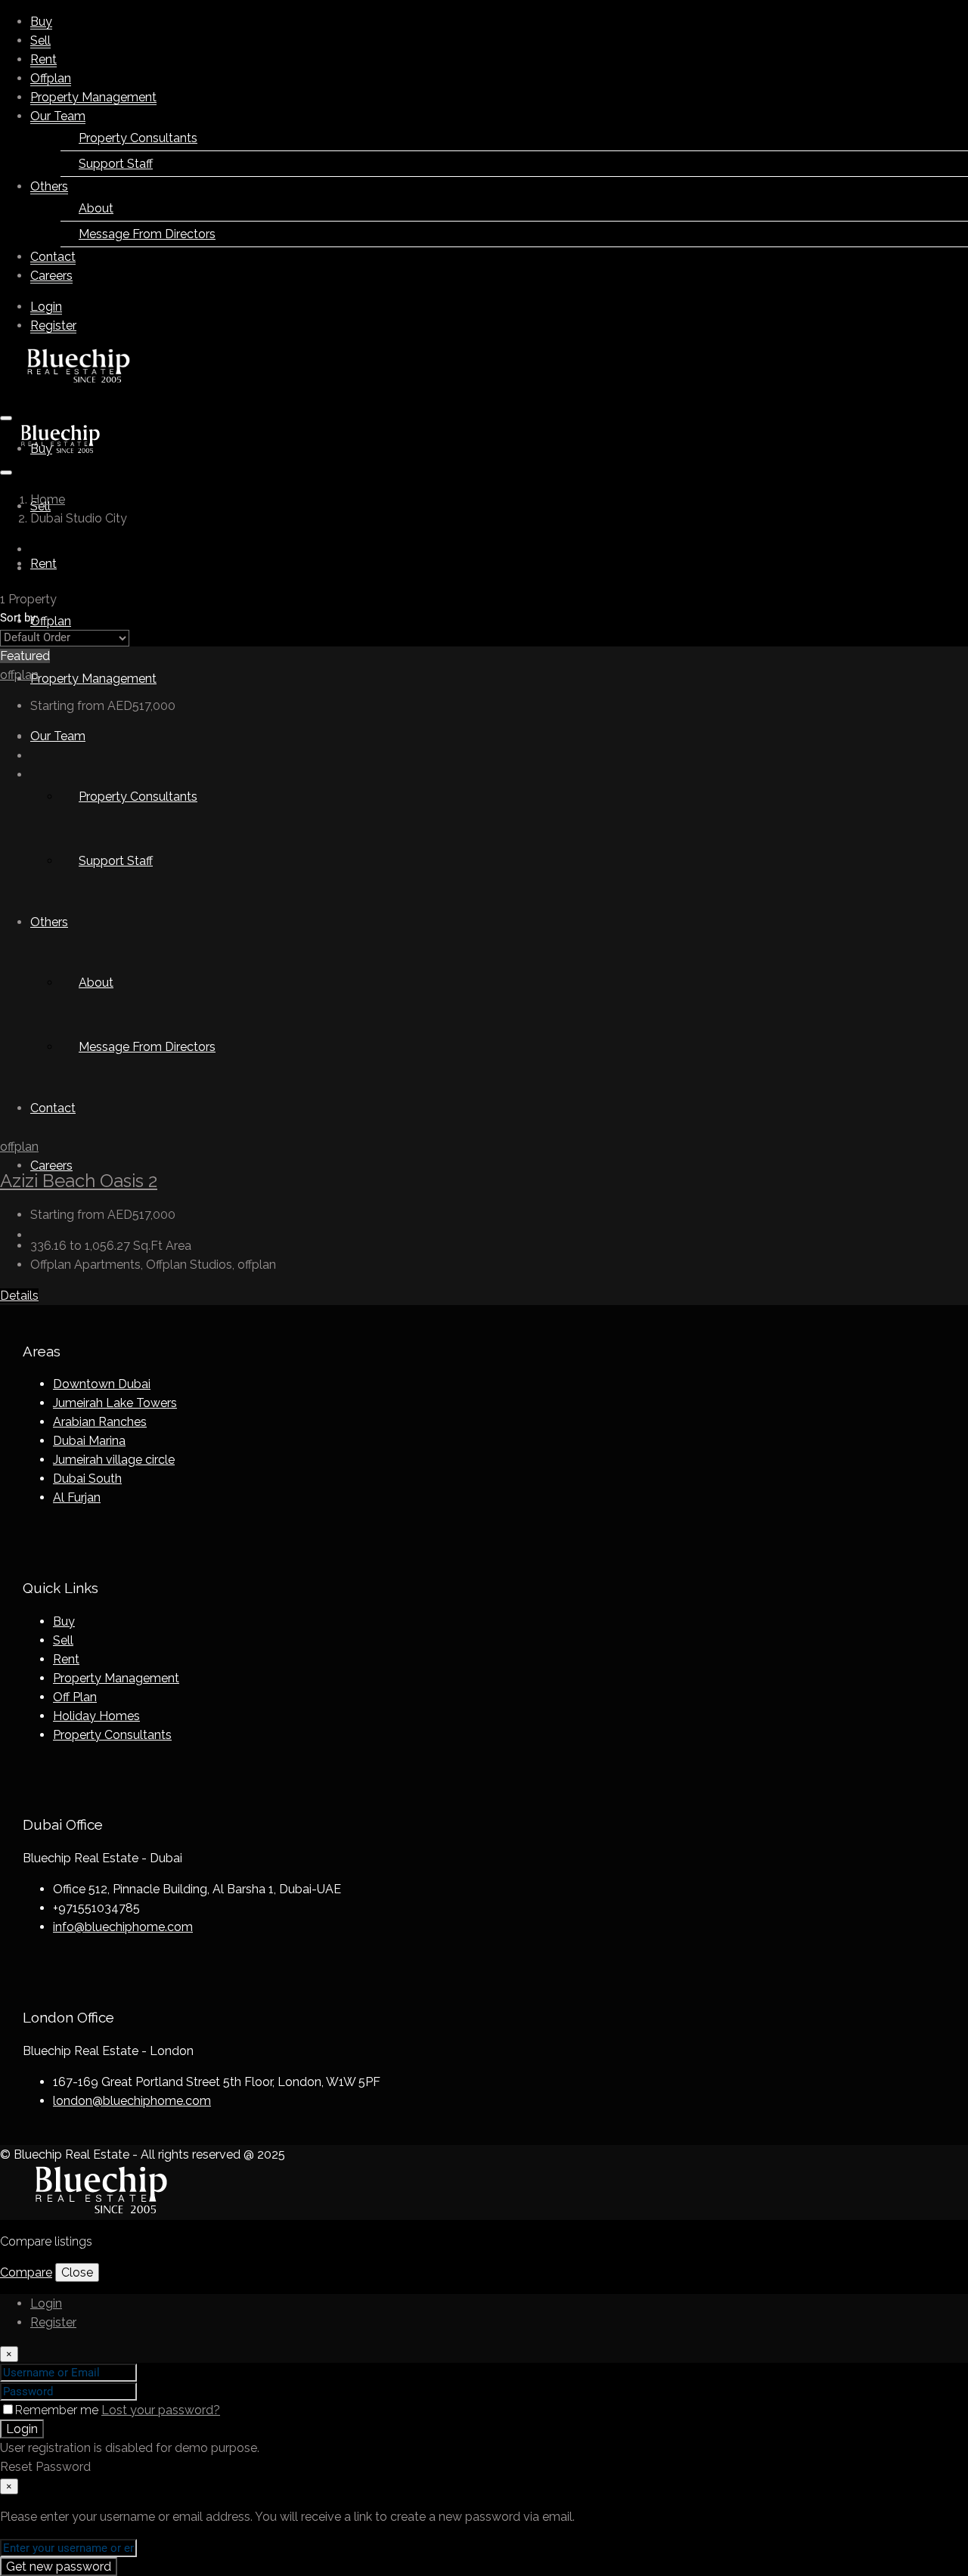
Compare (26, 2272)
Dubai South (87, 1479)
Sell (40, 40)
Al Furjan (77, 1497)
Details (19, 1296)
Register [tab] (53, 2322)
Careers (51, 276)
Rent (43, 59)
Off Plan (75, 1697)
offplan (19, 675)
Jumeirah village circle (114, 1460)
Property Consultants (112, 1735)
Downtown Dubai (102, 1384)
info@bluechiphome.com (123, 1927)
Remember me (58, 2410)
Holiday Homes (96, 1716)
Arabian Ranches (100, 1422)
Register (53, 325)
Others (49, 186)
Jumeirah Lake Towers (115, 1403)
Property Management (93, 97)
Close (77, 2272)
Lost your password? (161, 2410)
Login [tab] (46, 2303)
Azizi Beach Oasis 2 (79, 1181)
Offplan (51, 78)
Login (46, 307)
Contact (53, 257)
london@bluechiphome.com (132, 2101)
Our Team (58, 116)
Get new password (59, 2567)
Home (48, 499)
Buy (41, 22)
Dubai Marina (89, 1441)
